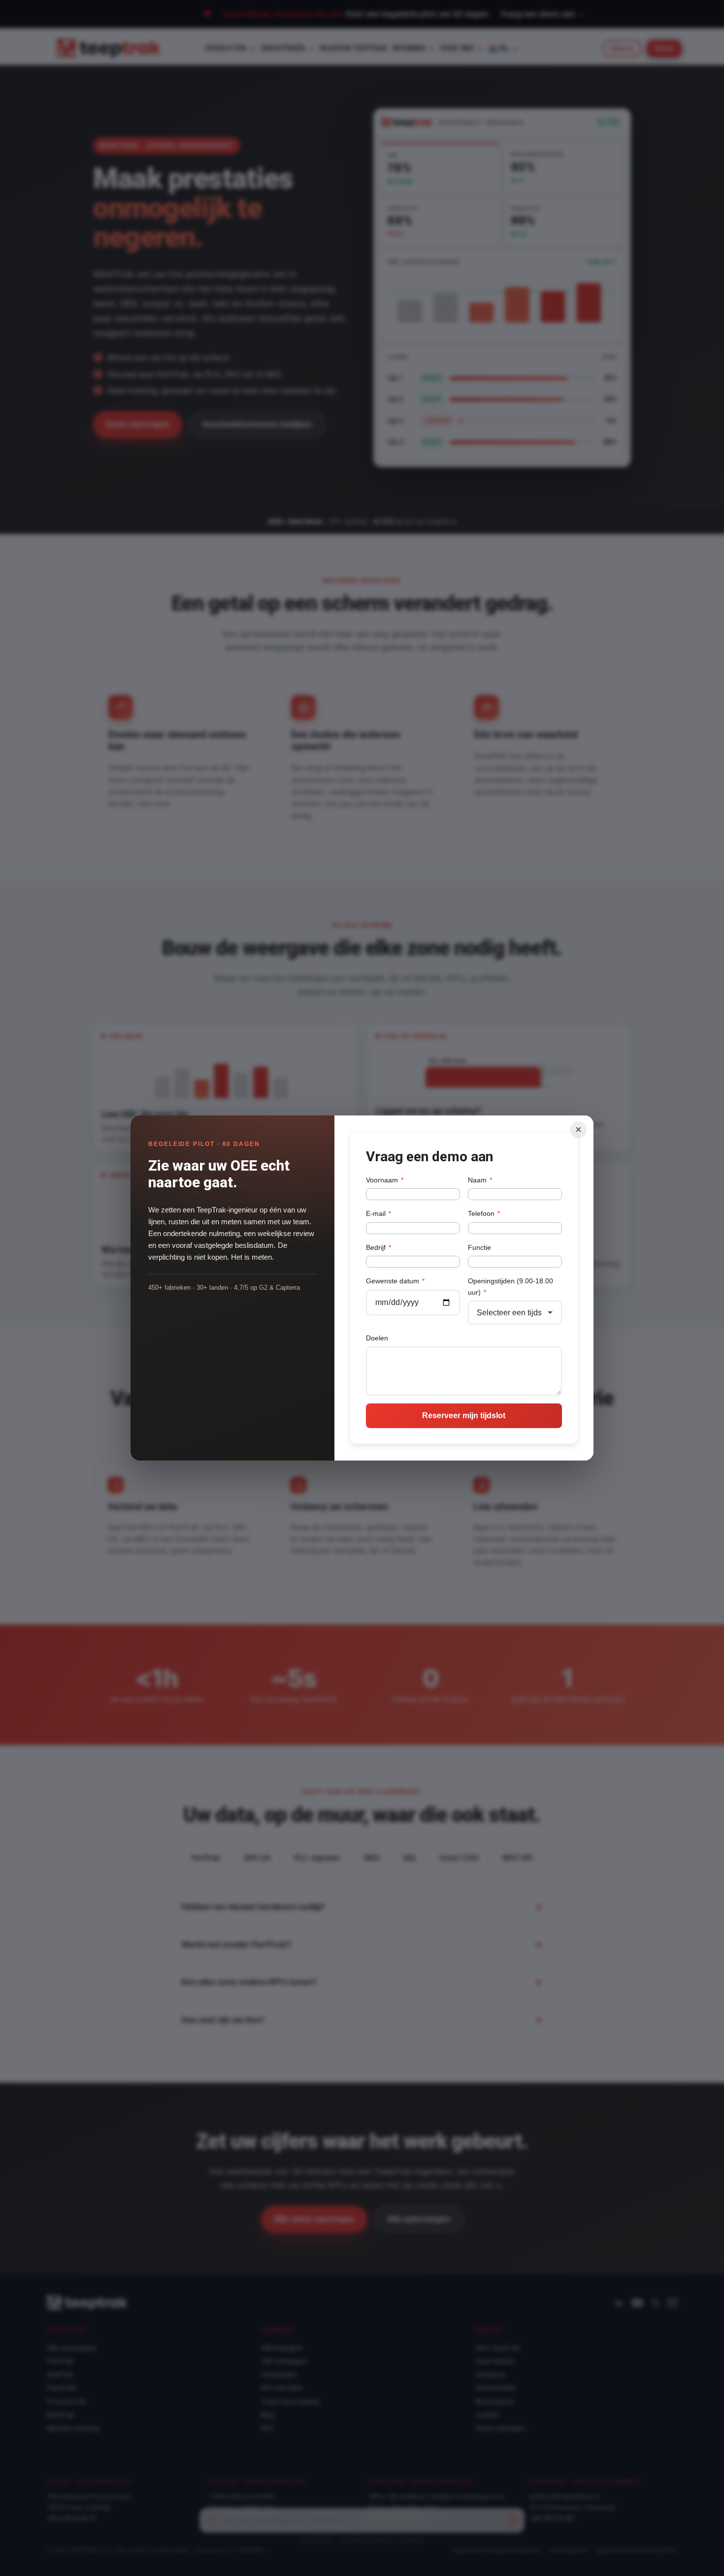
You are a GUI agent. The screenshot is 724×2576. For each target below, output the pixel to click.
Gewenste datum (395, 1281)
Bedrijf (378, 1247)
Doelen (377, 1338)
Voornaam (385, 1180)
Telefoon (484, 1213)
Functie (479, 1247)
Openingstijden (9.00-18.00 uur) (510, 1286)
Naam (480, 1180)
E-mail (378, 1213)
